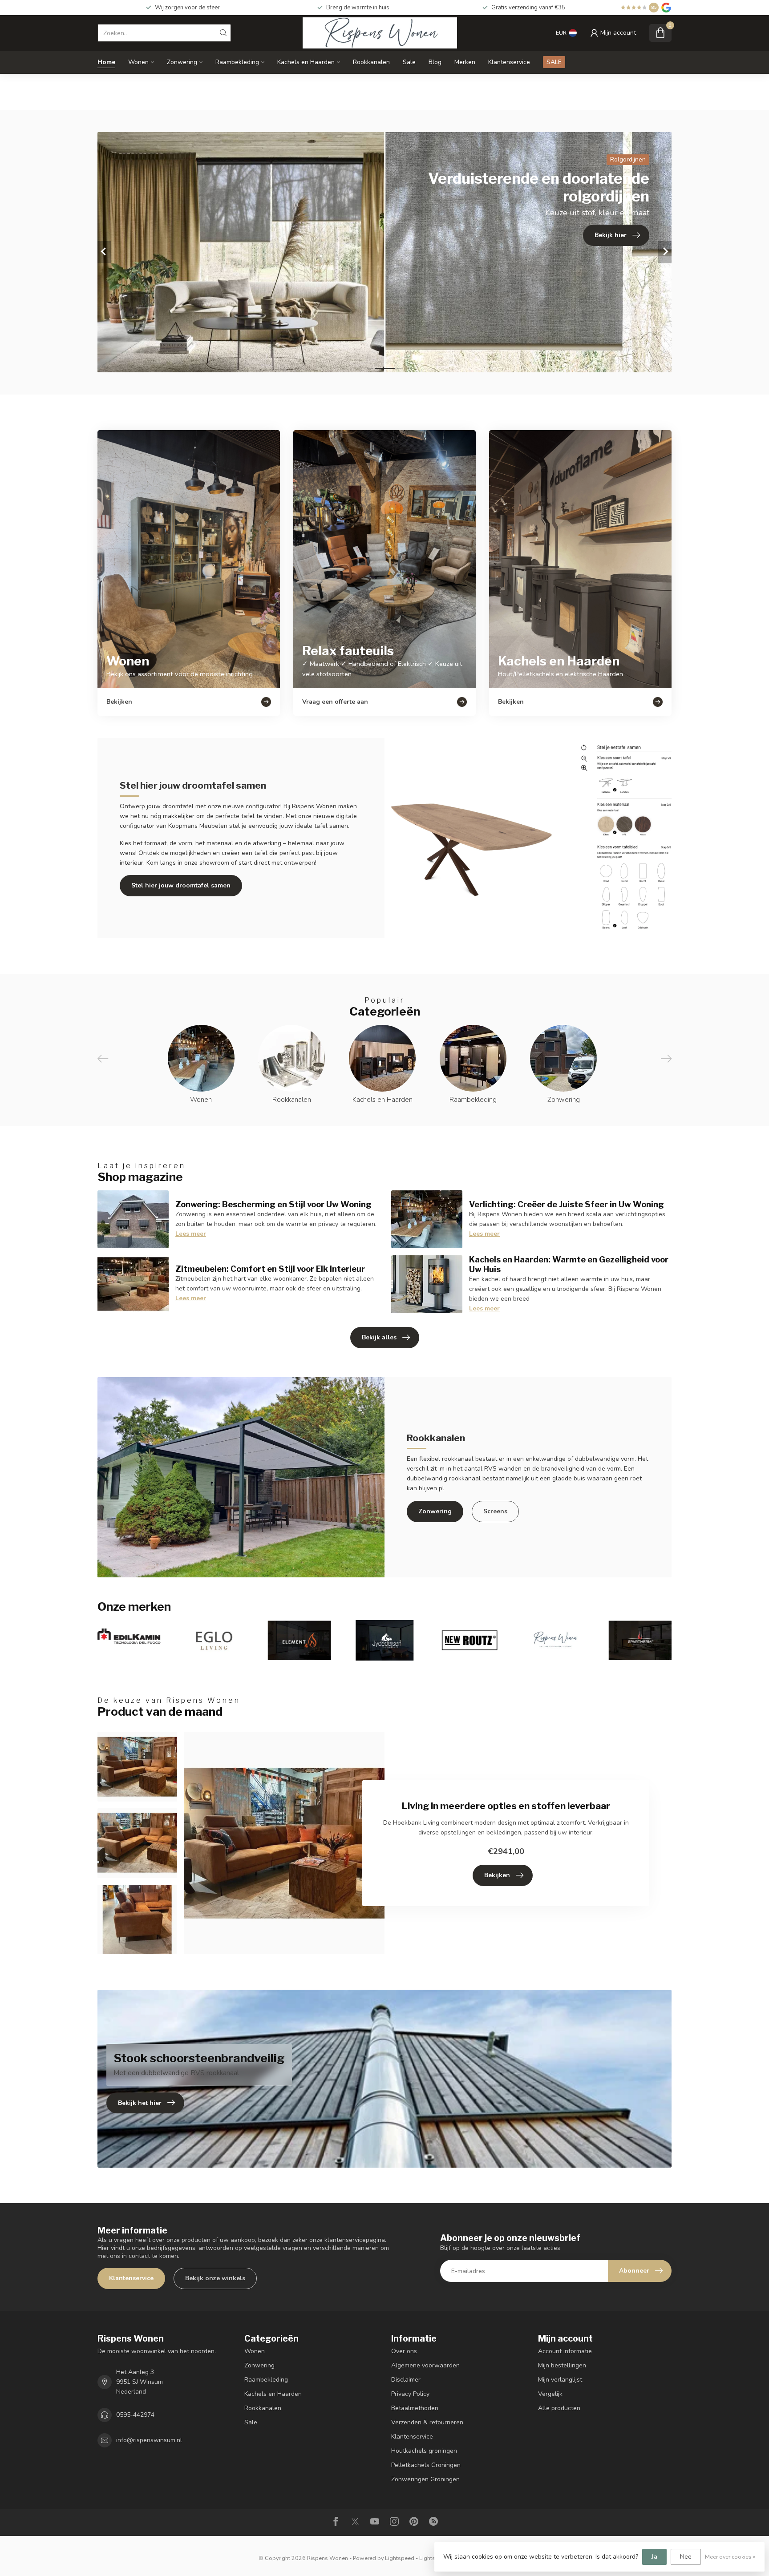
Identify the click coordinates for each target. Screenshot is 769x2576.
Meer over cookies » (730, 2557)
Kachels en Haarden (306, 62)
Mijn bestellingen (562, 2365)
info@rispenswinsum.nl (149, 2440)
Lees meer (191, 1234)
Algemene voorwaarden (425, 2365)
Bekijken (497, 1875)
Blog (435, 62)
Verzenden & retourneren (427, 2422)
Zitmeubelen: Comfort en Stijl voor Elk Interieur (270, 1269)
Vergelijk (550, 2394)
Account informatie (565, 2351)
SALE (554, 62)
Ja (654, 2557)
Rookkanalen (371, 62)
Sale (409, 62)
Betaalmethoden (415, 2408)
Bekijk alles (379, 1337)
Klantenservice (509, 62)
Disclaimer (406, 2380)
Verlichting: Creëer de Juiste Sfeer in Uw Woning (567, 1204)
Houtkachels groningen (424, 2451)
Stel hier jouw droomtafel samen (181, 885)
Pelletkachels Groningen (426, 2465)
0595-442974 (135, 2415)
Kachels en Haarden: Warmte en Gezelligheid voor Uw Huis (569, 1264)
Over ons (404, 2351)
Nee (686, 2557)
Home (106, 62)
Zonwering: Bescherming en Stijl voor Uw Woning (273, 1204)
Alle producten (559, 2408)
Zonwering (182, 62)
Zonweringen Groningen (425, 2479)
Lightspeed (400, 2558)
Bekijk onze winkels (215, 2278)
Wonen (138, 62)
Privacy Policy (410, 2394)
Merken (465, 62)
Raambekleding (237, 62)
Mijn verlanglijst (560, 2380)
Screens (495, 1511)
